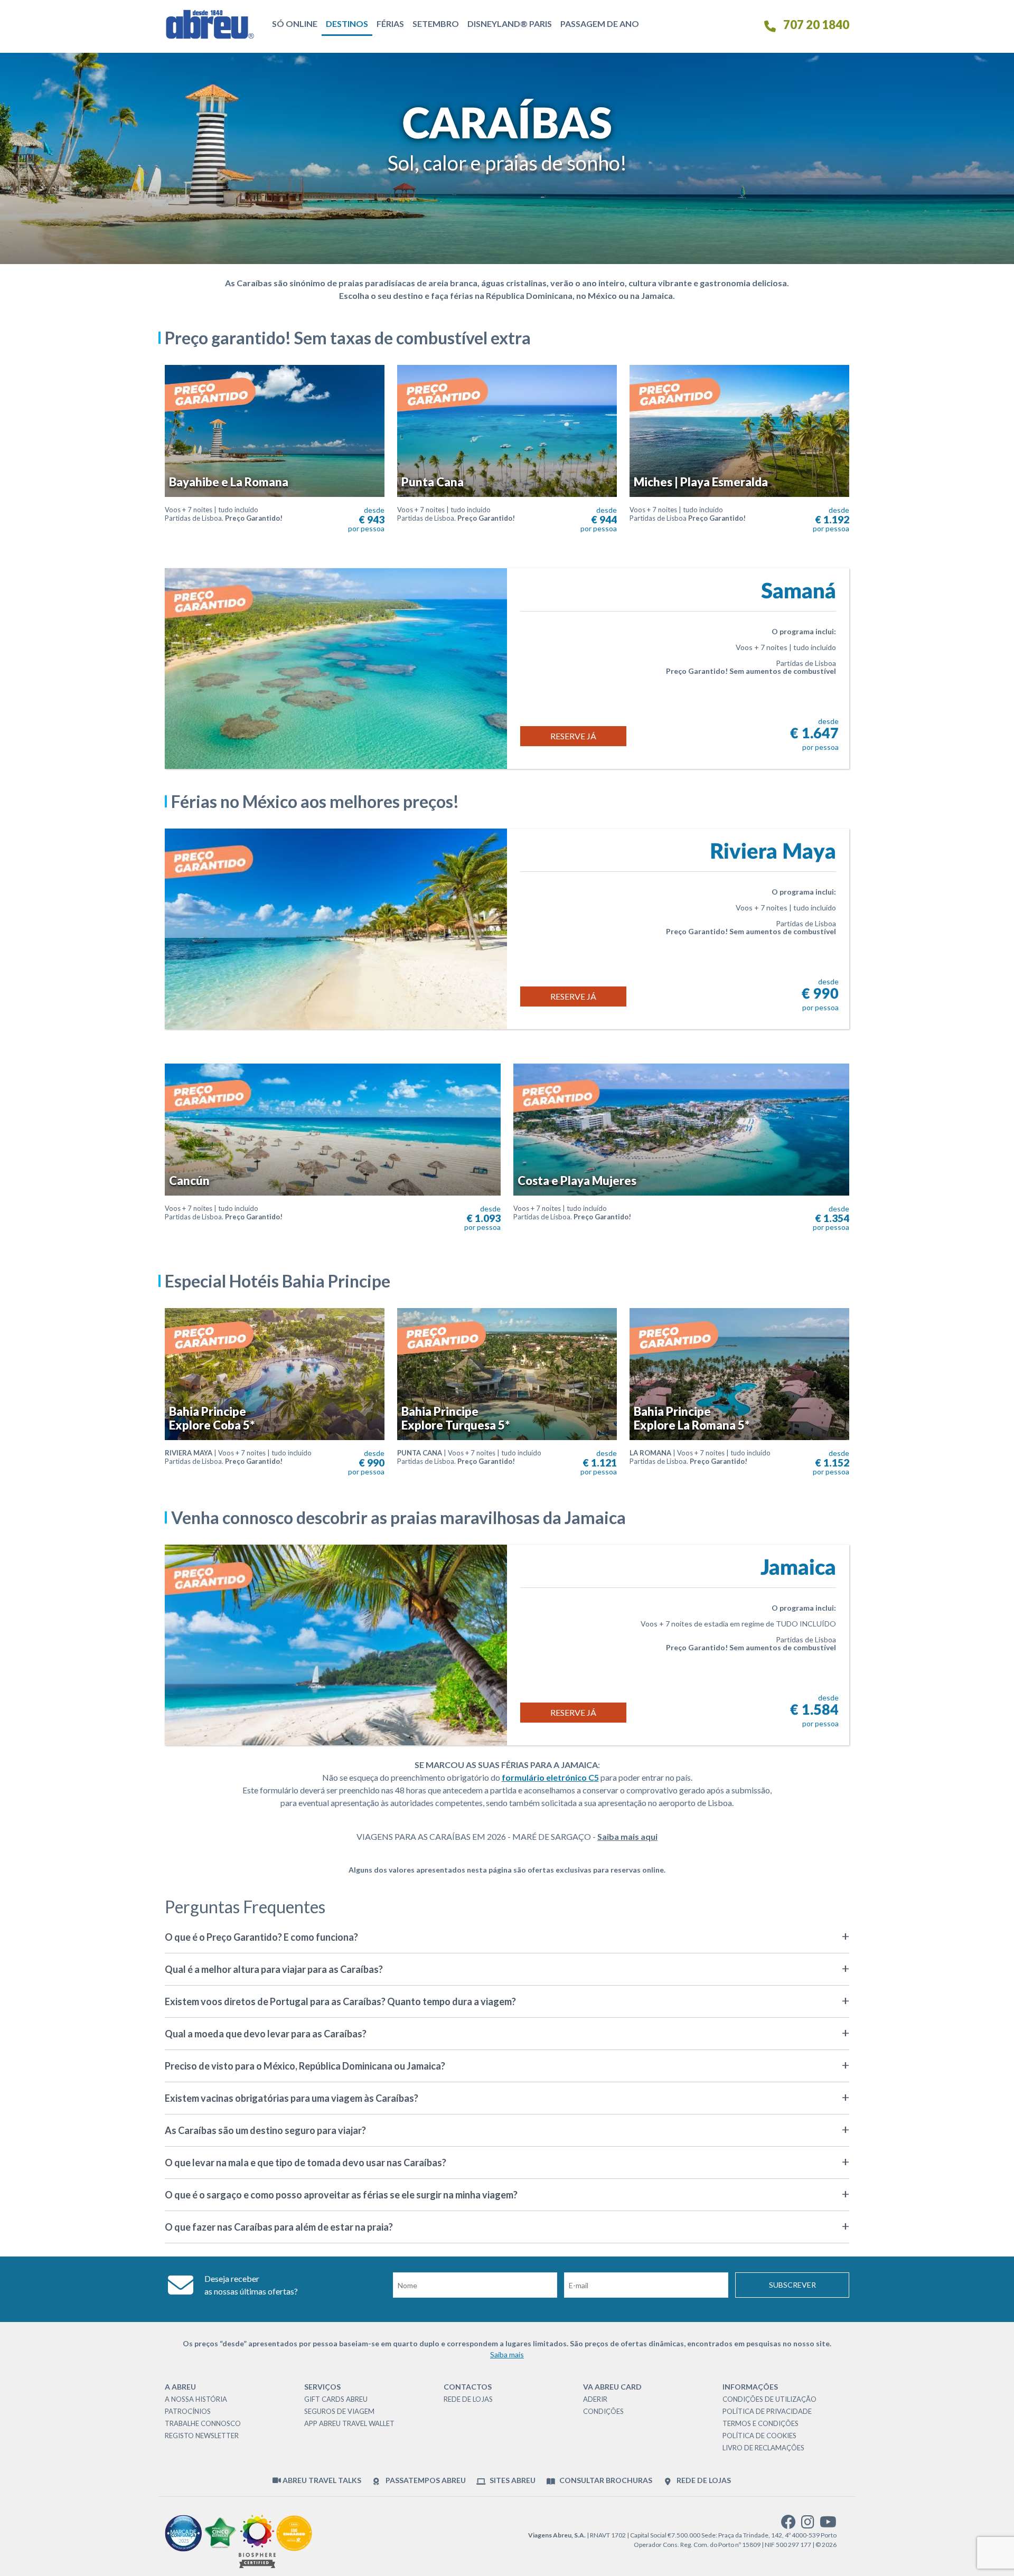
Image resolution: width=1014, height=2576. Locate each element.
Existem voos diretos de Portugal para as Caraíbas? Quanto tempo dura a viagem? (340, 2001)
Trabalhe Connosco (203, 2423)
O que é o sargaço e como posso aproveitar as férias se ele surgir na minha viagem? (341, 2195)
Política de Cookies (759, 2436)
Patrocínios (188, 2411)
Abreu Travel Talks (321, 2480)
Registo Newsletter (202, 2436)
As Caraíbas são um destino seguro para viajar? (265, 2130)
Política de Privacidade (767, 2411)
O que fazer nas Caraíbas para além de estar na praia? (279, 2227)
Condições (603, 2411)
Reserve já (573, 736)
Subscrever (792, 2285)
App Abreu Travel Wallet (349, 2423)
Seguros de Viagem (339, 2411)
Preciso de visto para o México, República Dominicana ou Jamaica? (305, 2066)
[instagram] (808, 2525)
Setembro (436, 23)
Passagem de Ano (600, 23)
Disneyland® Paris (510, 23)
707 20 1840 (815, 25)
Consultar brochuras (605, 2480)
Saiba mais (507, 2354)
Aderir (595, 2399)
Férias (390, 23)
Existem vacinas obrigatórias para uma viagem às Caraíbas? (292, 2098)
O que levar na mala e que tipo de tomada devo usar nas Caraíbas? (306, 2163)
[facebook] (788, 2525)
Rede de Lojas (468, 2399)
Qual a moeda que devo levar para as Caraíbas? (266, 2034)
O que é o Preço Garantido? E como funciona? (261, 1937)
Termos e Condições (760, 2423)
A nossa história (196, 2399)
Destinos (347, 23)
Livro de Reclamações (763, 2448)
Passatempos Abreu (425, 2480)
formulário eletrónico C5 (550, 1777)
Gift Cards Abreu (336, 2399)
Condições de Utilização (769, 2399)
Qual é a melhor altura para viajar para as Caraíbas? (274, 1969)
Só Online (295, 23)
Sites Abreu (512, 2480)
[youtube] (828, 2525)
